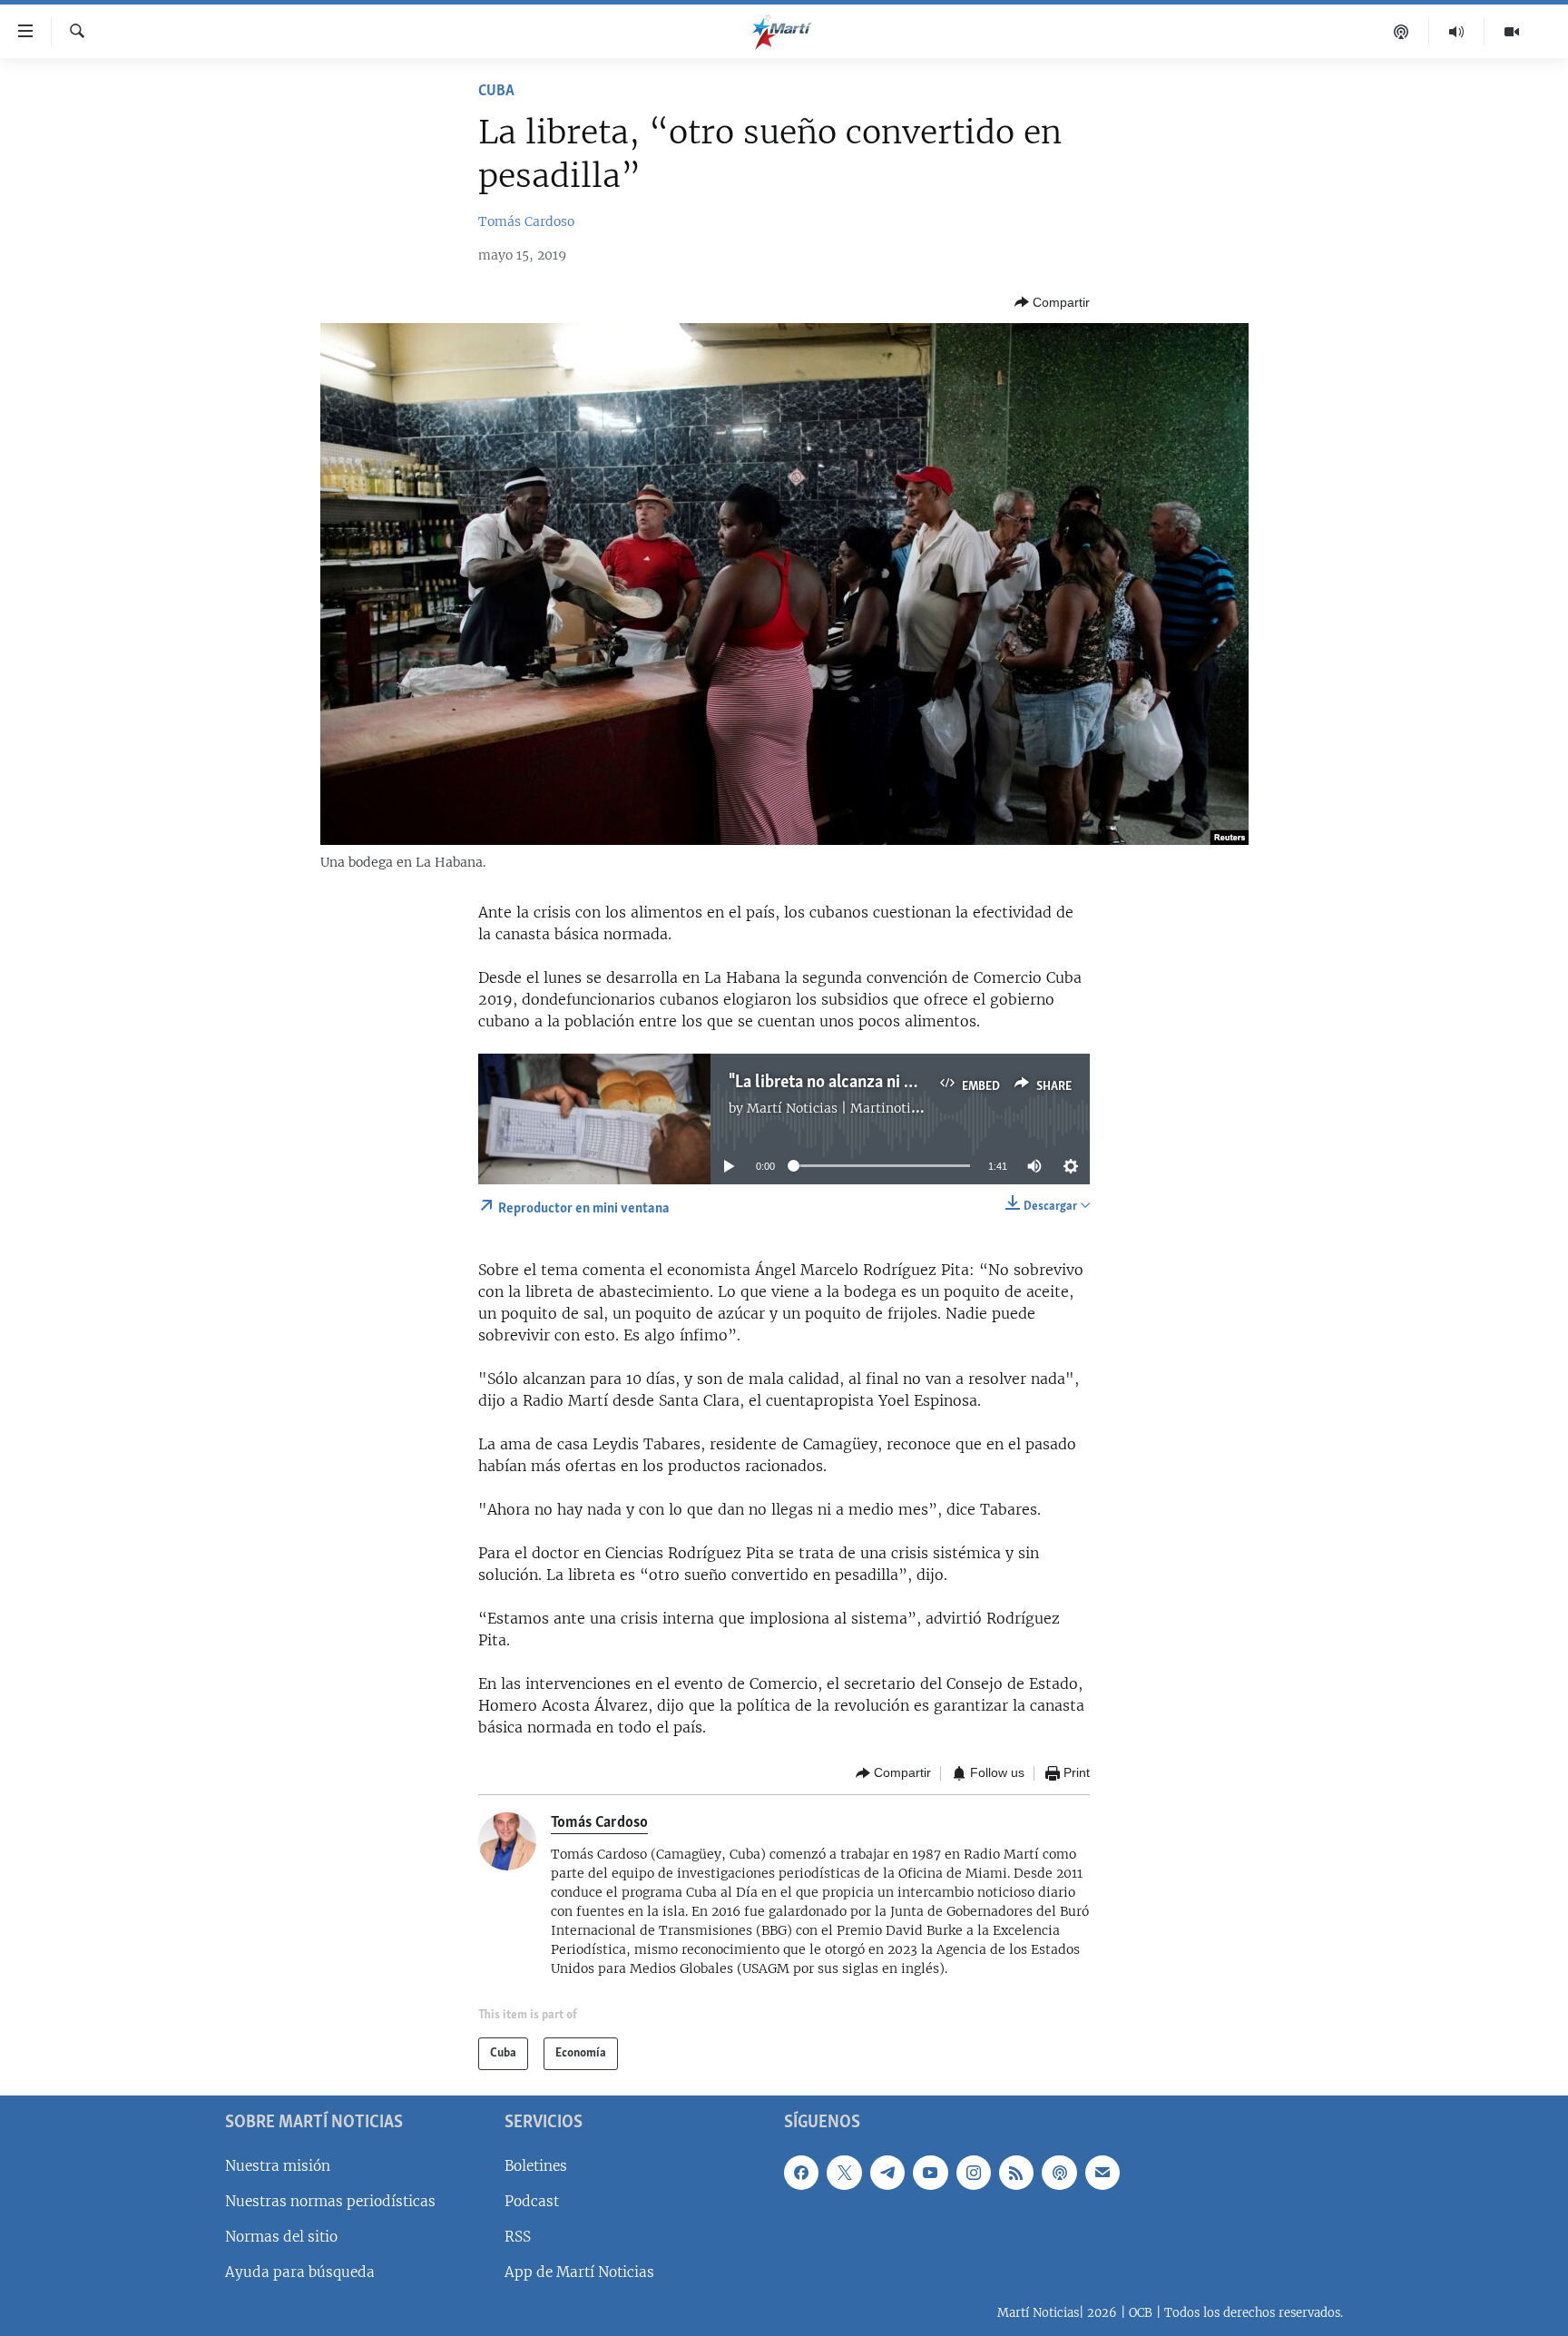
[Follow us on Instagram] (974, 2172)
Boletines (536, 2165)
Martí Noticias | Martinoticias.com (856, 1108)
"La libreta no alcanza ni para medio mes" (876, 1083)
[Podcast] (1401, 32)
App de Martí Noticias (579, 2272)
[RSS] (1016, 2172)
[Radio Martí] (1457, 32)
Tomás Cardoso (526, 221)
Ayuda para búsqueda (300, 2272)
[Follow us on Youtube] (930, 2172)
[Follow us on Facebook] (801, 2172)
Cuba (496, 92)
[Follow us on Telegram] (887, 2172)
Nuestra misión (278, 2165)
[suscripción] (1102, 2172)
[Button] (1052, 302)
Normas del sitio (281, 2237)
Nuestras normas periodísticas (330, 2200)
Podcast (532, 2200)
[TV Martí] (1512, 32)
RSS (518, 2237)
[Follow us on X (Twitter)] (844, 2172)
